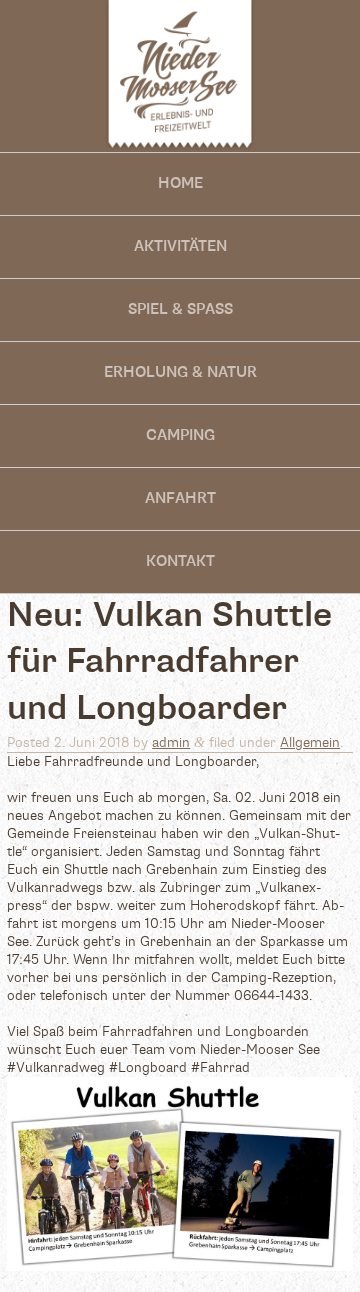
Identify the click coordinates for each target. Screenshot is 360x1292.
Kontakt (180, 561)
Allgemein (310, 743)
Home (180, 183)
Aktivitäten (180, 246)
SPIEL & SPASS (180, 309)
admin (171, 743)
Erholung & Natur (180, 372)
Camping (180, 435)
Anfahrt (180, 498)
